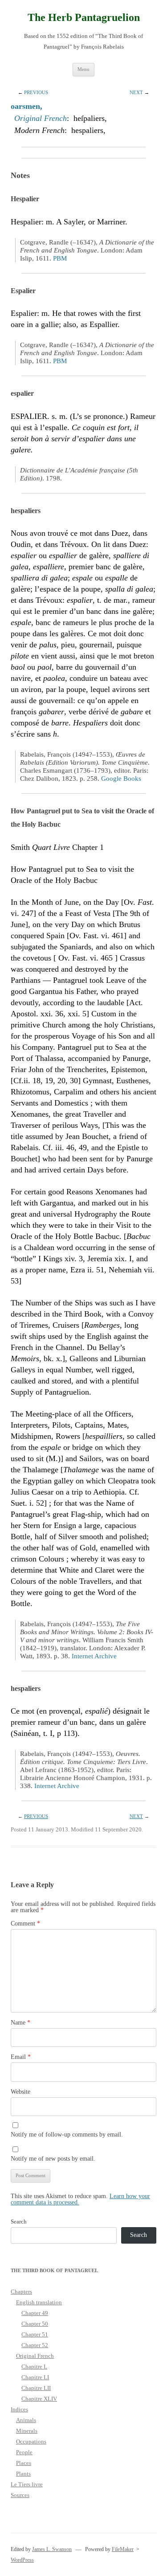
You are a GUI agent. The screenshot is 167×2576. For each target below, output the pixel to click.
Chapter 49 (35, 2313)
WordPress (22, 2560)
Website (20, 2092)
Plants (23, 2474)
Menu (83, 69)
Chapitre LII (36, 2388)
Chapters (21, 2292)
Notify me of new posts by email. (53, 2159)
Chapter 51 (35, 2334)
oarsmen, (26, 106)
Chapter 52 (35, 2345)
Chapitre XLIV (39, 2399)
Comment (25, 1924)
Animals (26, 2420)
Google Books (121, 779)
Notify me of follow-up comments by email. (67, 2135)
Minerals (27, 2431)
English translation (39, 2302)
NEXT (136, 92)
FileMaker (123, 2549)
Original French (41, 118)
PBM (60, 258)
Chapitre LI (35, 2377)
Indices (19, 2409)
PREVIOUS (36, 92)
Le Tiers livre (27, 2484)
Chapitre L (34, 2367)
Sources (20, 2495)
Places (24, 2463)
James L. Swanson (52, 2549)
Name (20, 2023)
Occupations (31, 2441)
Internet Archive (94, 1656)
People (24, 2452)
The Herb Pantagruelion (84, 17)
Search (19, 2222)
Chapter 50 (35, 2324)
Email (21, 2057)
